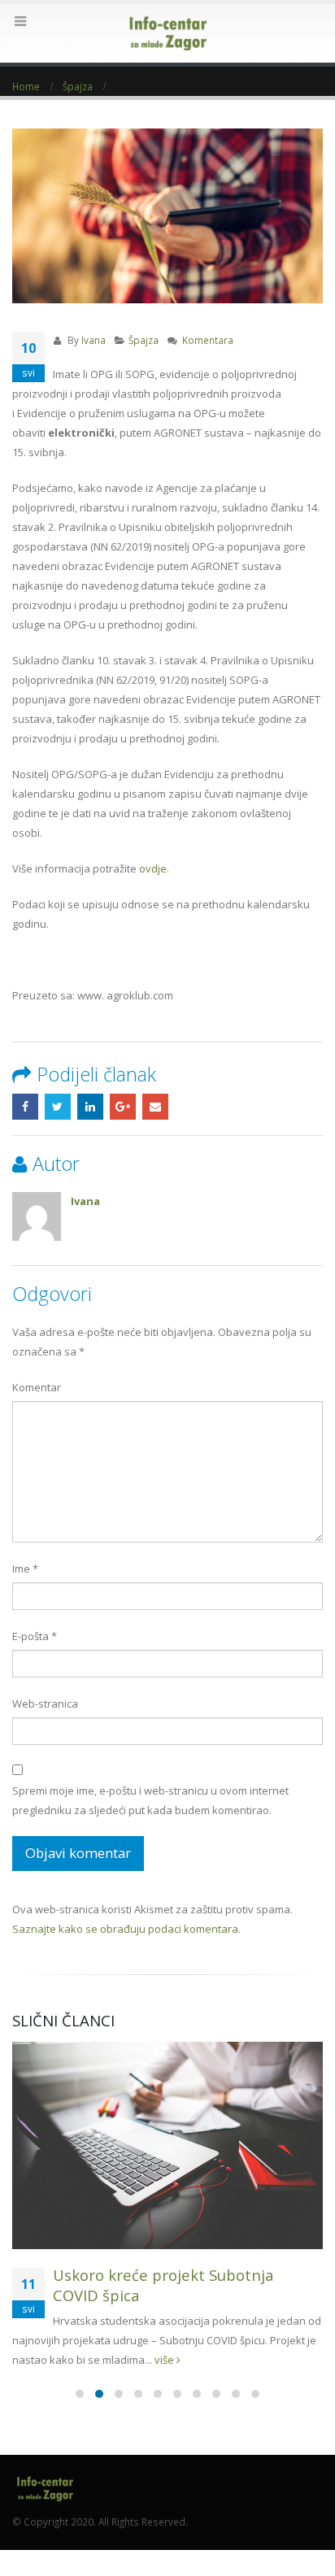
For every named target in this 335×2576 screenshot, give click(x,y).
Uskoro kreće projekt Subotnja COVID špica (163, 2285)
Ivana (94, 340)
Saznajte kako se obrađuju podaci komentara (125, 1929)
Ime (25, 1569)
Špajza (144, 340)
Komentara (208, 340)
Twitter (58, 1107)
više (165, 2360)
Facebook (25, 1107)
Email (155, 1107)
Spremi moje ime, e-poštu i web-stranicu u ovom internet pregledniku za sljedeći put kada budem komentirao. (150, 1800)
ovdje (153, 868)
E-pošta (35, 1636)
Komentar (37, 1387)
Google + (123, 1107)
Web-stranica (45, 1704)
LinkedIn (90, 1107)
